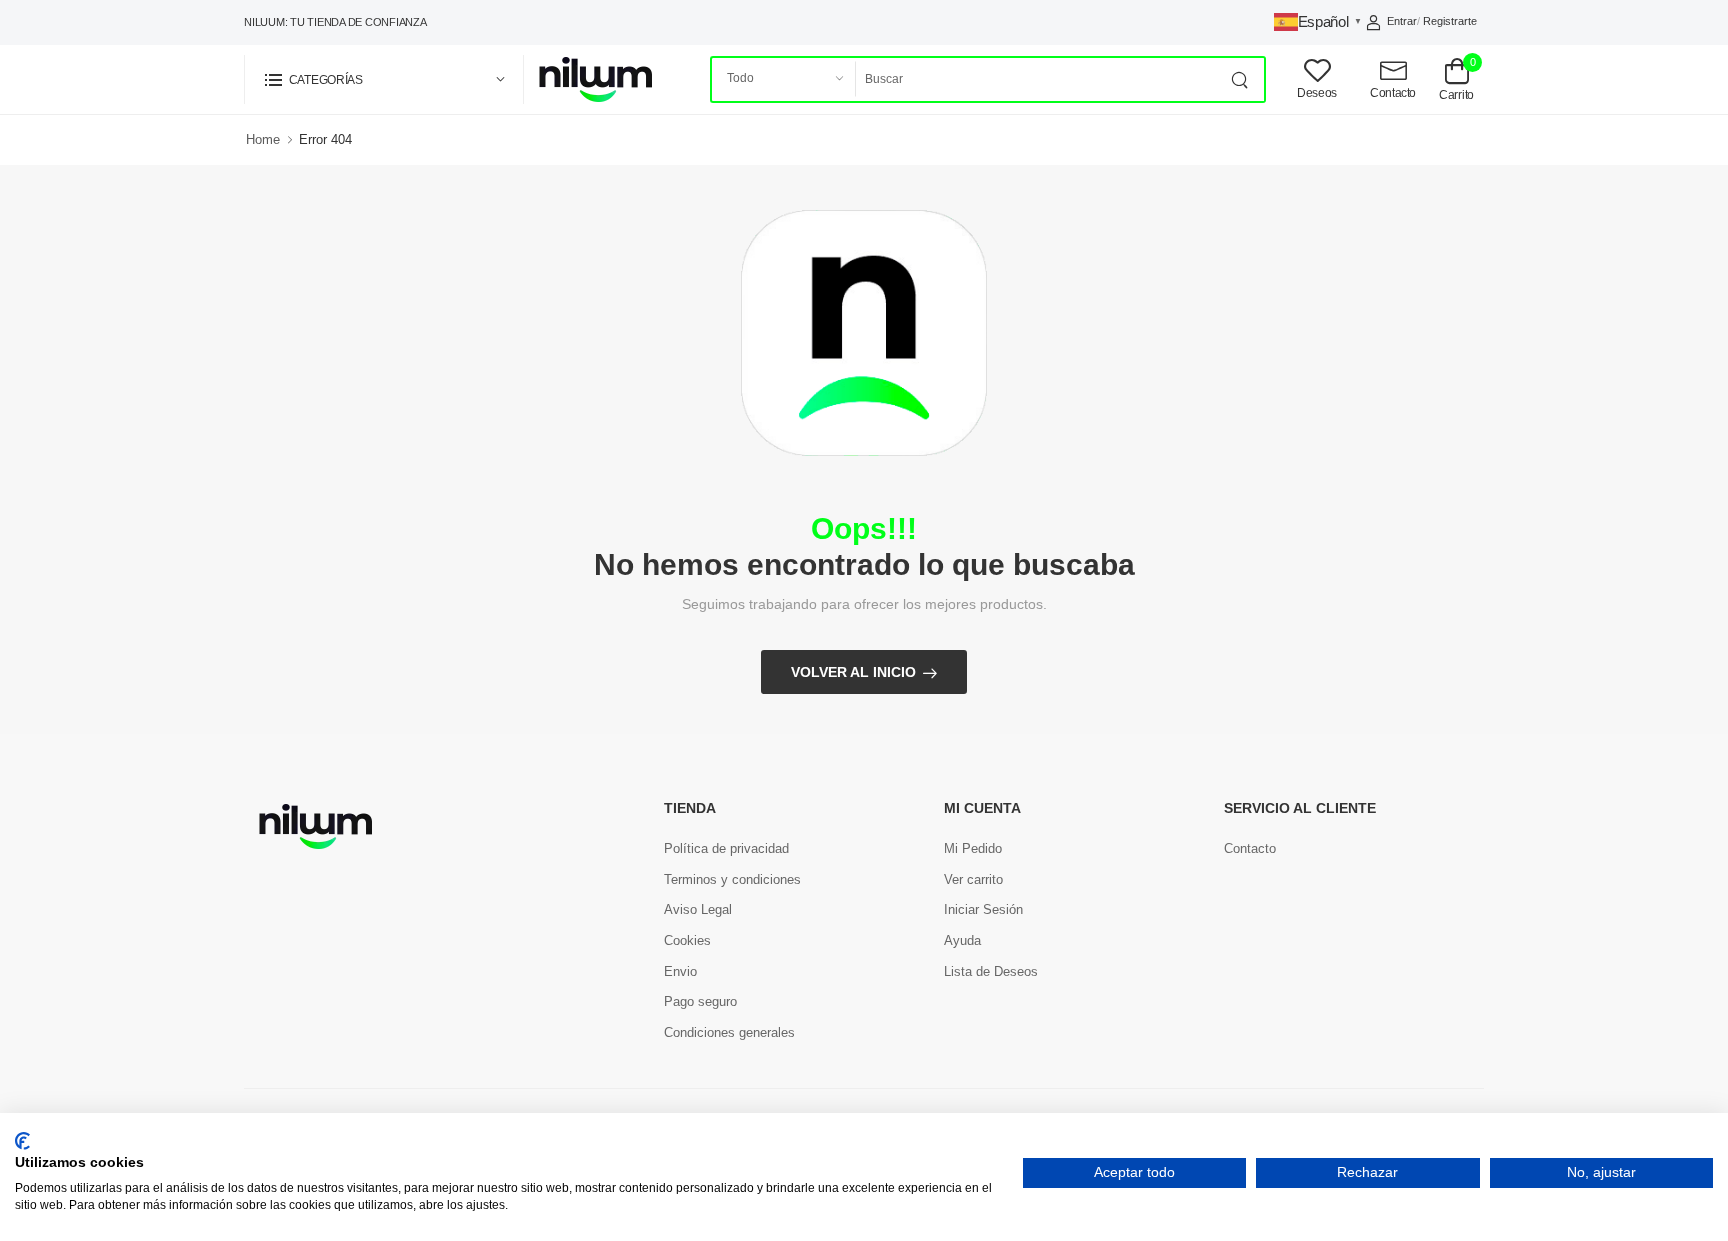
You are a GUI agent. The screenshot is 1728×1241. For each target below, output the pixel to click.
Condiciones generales (729, 1032)
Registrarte (1450, 21)
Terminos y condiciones (732, 879)
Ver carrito (973, 879)
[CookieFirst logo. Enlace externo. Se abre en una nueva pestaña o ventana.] (22, 1141)
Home (263, 139)
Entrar (1402, 21)
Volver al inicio (853, 672)
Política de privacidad (726, 848)
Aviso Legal (698, 909)
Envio (680, 971)
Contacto (1250, 848)
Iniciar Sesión (983, 909)
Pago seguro (700, 1001)
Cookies (687, 940)
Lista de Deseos (991, 971)
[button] (384, 79)
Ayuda (962, 940)
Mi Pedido (973, 848)
